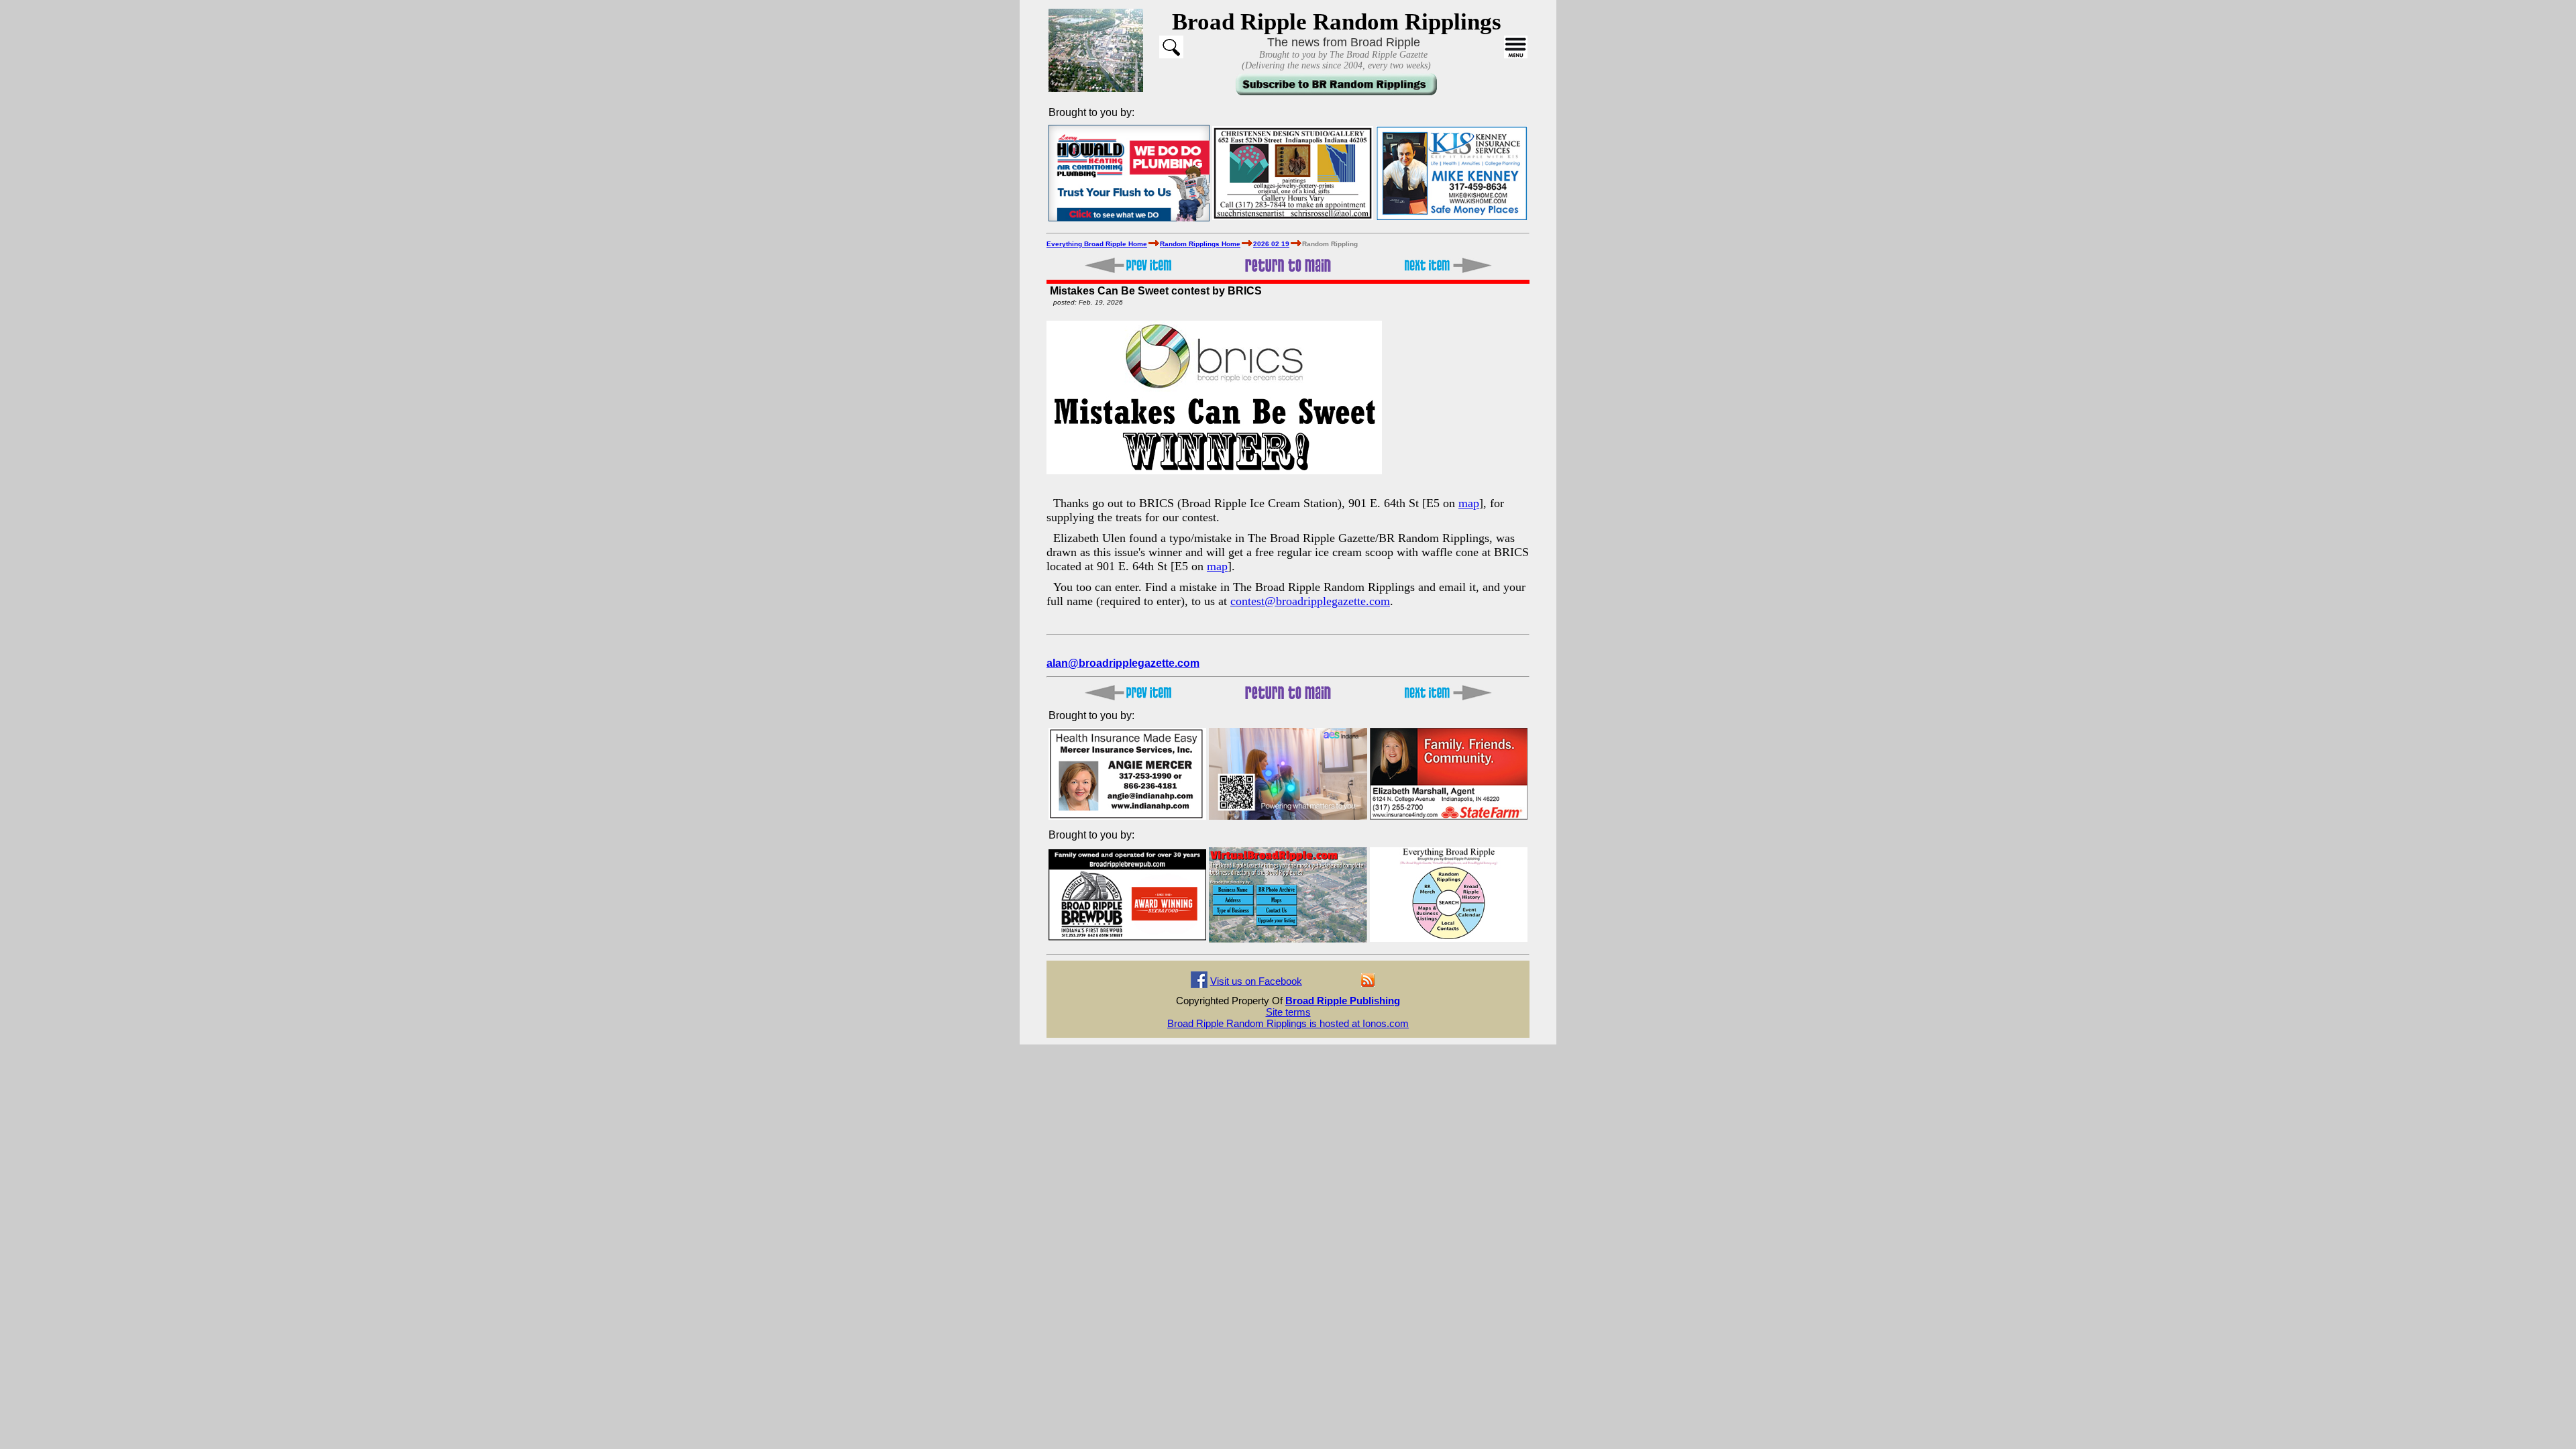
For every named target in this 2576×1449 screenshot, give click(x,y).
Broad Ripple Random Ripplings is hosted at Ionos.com (1288, 1023)
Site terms (1288, 1012)
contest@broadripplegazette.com (1310, 601)
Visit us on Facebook (1256, 981)
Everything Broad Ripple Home (1097, 244)
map (1469, 503)
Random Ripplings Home (1200, 244)
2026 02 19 (1271, 244)
